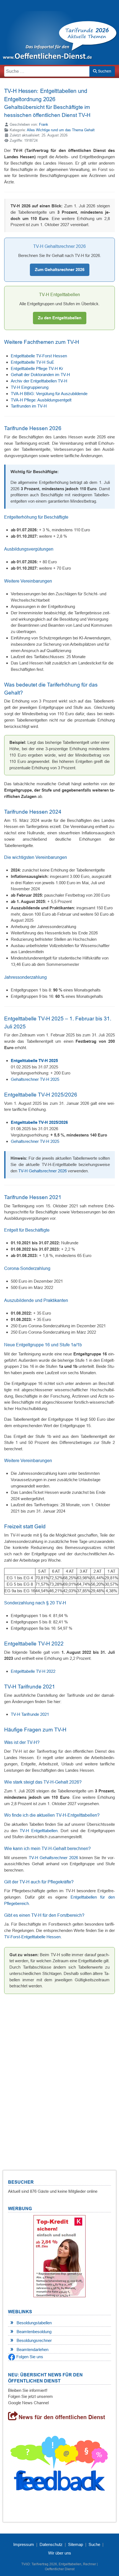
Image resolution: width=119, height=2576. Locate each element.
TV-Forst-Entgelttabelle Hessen (32, 1937)
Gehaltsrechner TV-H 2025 (35, 1079)
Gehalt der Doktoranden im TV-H (40, 375)
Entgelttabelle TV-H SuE (33, 362)
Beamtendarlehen (33, 2350)
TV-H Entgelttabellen (39, 1831)
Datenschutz (51, 2544)
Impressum (24, 2544)
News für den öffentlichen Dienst (62, 2417)
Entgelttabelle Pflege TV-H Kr (37, 368)
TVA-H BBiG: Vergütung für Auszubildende (49, 394)
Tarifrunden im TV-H (29, 406)
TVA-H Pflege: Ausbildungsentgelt (41, 400)
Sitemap (76, 2544)
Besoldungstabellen (34, 2323)
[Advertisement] (59, 2074)
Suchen (104, 71)
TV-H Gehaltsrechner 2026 (42, 1171)
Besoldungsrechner (34, 2340)
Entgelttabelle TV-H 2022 (33, 1671)
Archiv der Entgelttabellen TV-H (39, 381)
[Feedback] (59, 2466)
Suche (94, 2544)
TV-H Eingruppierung (30, 387)
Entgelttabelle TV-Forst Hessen (39, 356)
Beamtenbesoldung (34, 2332)
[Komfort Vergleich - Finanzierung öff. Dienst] (59, 2256)
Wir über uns (60, 2553)
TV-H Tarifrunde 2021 (30, 1714)
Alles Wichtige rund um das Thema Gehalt (61, 130)
